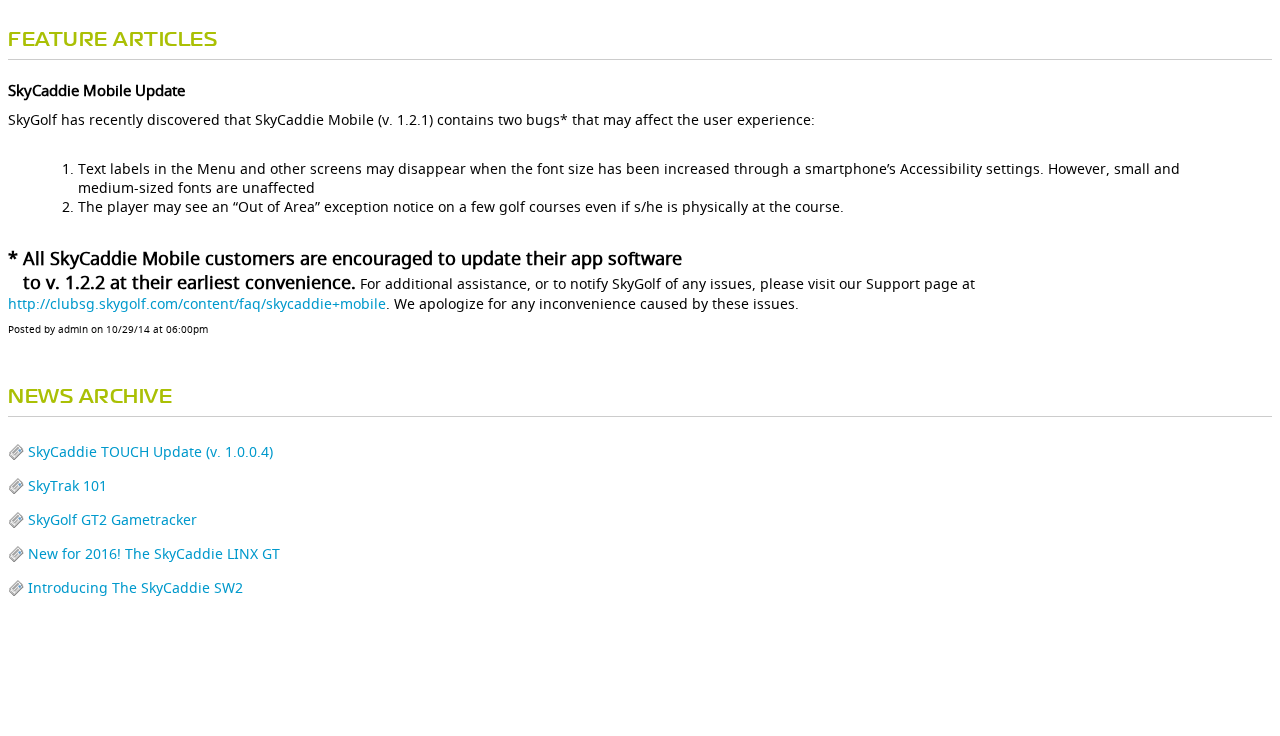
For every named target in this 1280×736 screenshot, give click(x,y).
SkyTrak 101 (67, 485)
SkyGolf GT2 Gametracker (112, 519)
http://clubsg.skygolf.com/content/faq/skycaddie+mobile (197, 303)
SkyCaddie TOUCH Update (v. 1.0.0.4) (150, 451)
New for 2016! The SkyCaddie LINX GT (154, 553)
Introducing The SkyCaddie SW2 (135, 587)
